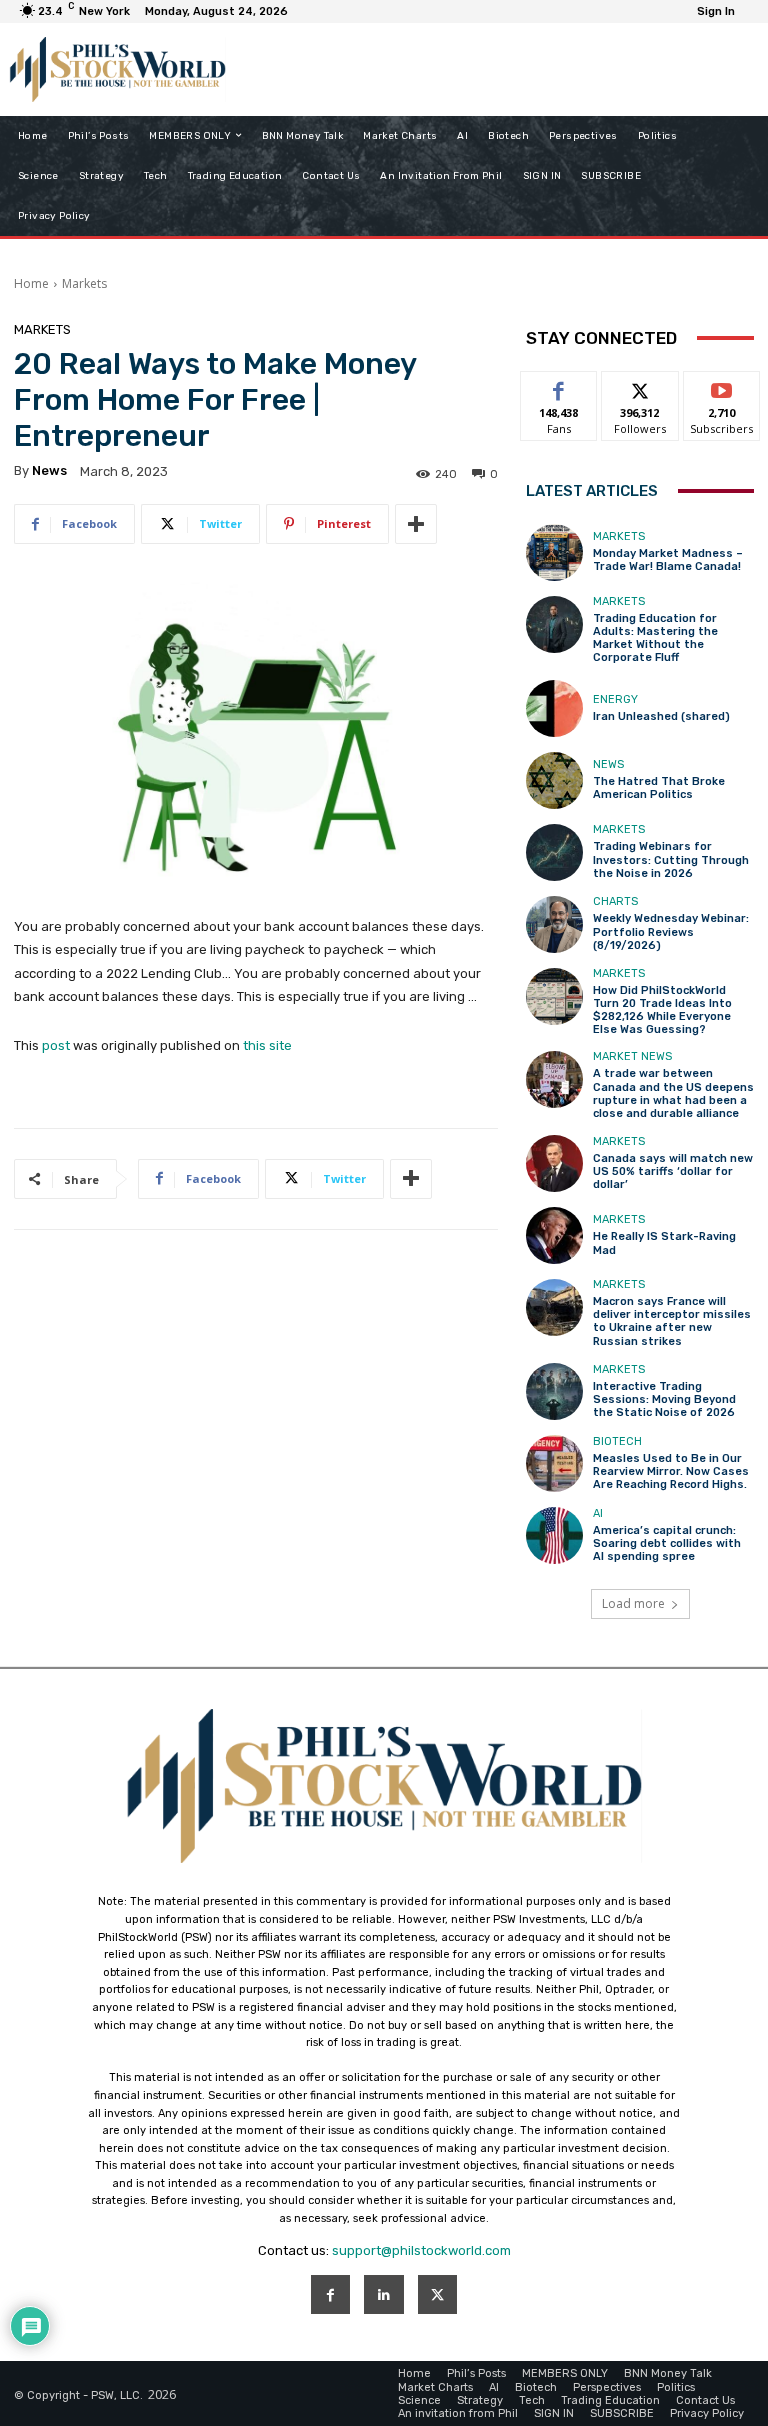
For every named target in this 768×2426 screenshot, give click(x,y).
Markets (84, 283)
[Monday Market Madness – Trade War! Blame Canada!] (554, 552)
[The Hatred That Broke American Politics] (554, 780)
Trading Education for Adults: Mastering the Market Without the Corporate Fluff (655, 638)
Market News (632, 1056)
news (49, 470)
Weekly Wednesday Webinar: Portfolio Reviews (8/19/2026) (671, 931)
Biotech (617, 1441)
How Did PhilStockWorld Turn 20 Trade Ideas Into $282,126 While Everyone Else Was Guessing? (662, 1010)
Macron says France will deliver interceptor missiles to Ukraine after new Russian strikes (672, 1321)
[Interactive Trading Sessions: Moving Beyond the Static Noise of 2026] (554, 1391)
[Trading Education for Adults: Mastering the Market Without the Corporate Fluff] (554, 624)
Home (31, 283)
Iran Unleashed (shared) (661, 716)
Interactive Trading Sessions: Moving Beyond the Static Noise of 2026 (664, 1399)
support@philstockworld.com (421, 2250)
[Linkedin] (383, 2294)
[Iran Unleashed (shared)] (554, 708)
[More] (416, 524)
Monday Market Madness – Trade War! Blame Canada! (668, 560)
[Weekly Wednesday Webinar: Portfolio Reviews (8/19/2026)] (554, 924)
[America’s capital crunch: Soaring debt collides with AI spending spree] (554, 1535)
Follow (640, 386)
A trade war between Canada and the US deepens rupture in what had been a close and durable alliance (673, 1093)
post (56, 1045)
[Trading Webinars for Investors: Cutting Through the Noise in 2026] (554, 852)
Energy (615, 699)
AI (598, 1513)
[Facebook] (330, 2294)
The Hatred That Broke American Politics (659, 788)
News (608, 764)
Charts (615, 901)
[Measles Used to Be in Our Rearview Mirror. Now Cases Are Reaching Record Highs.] (554, 1463)
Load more (633, 1603)
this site (267, 1045)
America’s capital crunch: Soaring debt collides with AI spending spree (667, 1543)
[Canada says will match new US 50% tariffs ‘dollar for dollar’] (554, 1163)
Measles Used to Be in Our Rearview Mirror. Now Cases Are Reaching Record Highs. (671, 1471)
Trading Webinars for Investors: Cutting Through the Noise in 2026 (671, 859)
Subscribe (722, 386)
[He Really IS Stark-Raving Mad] (554, 1235)
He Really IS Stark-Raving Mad (664, 1243)
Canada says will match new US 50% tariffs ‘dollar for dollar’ (673, 1171)
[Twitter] (437, 2294)
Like (559, 386)
